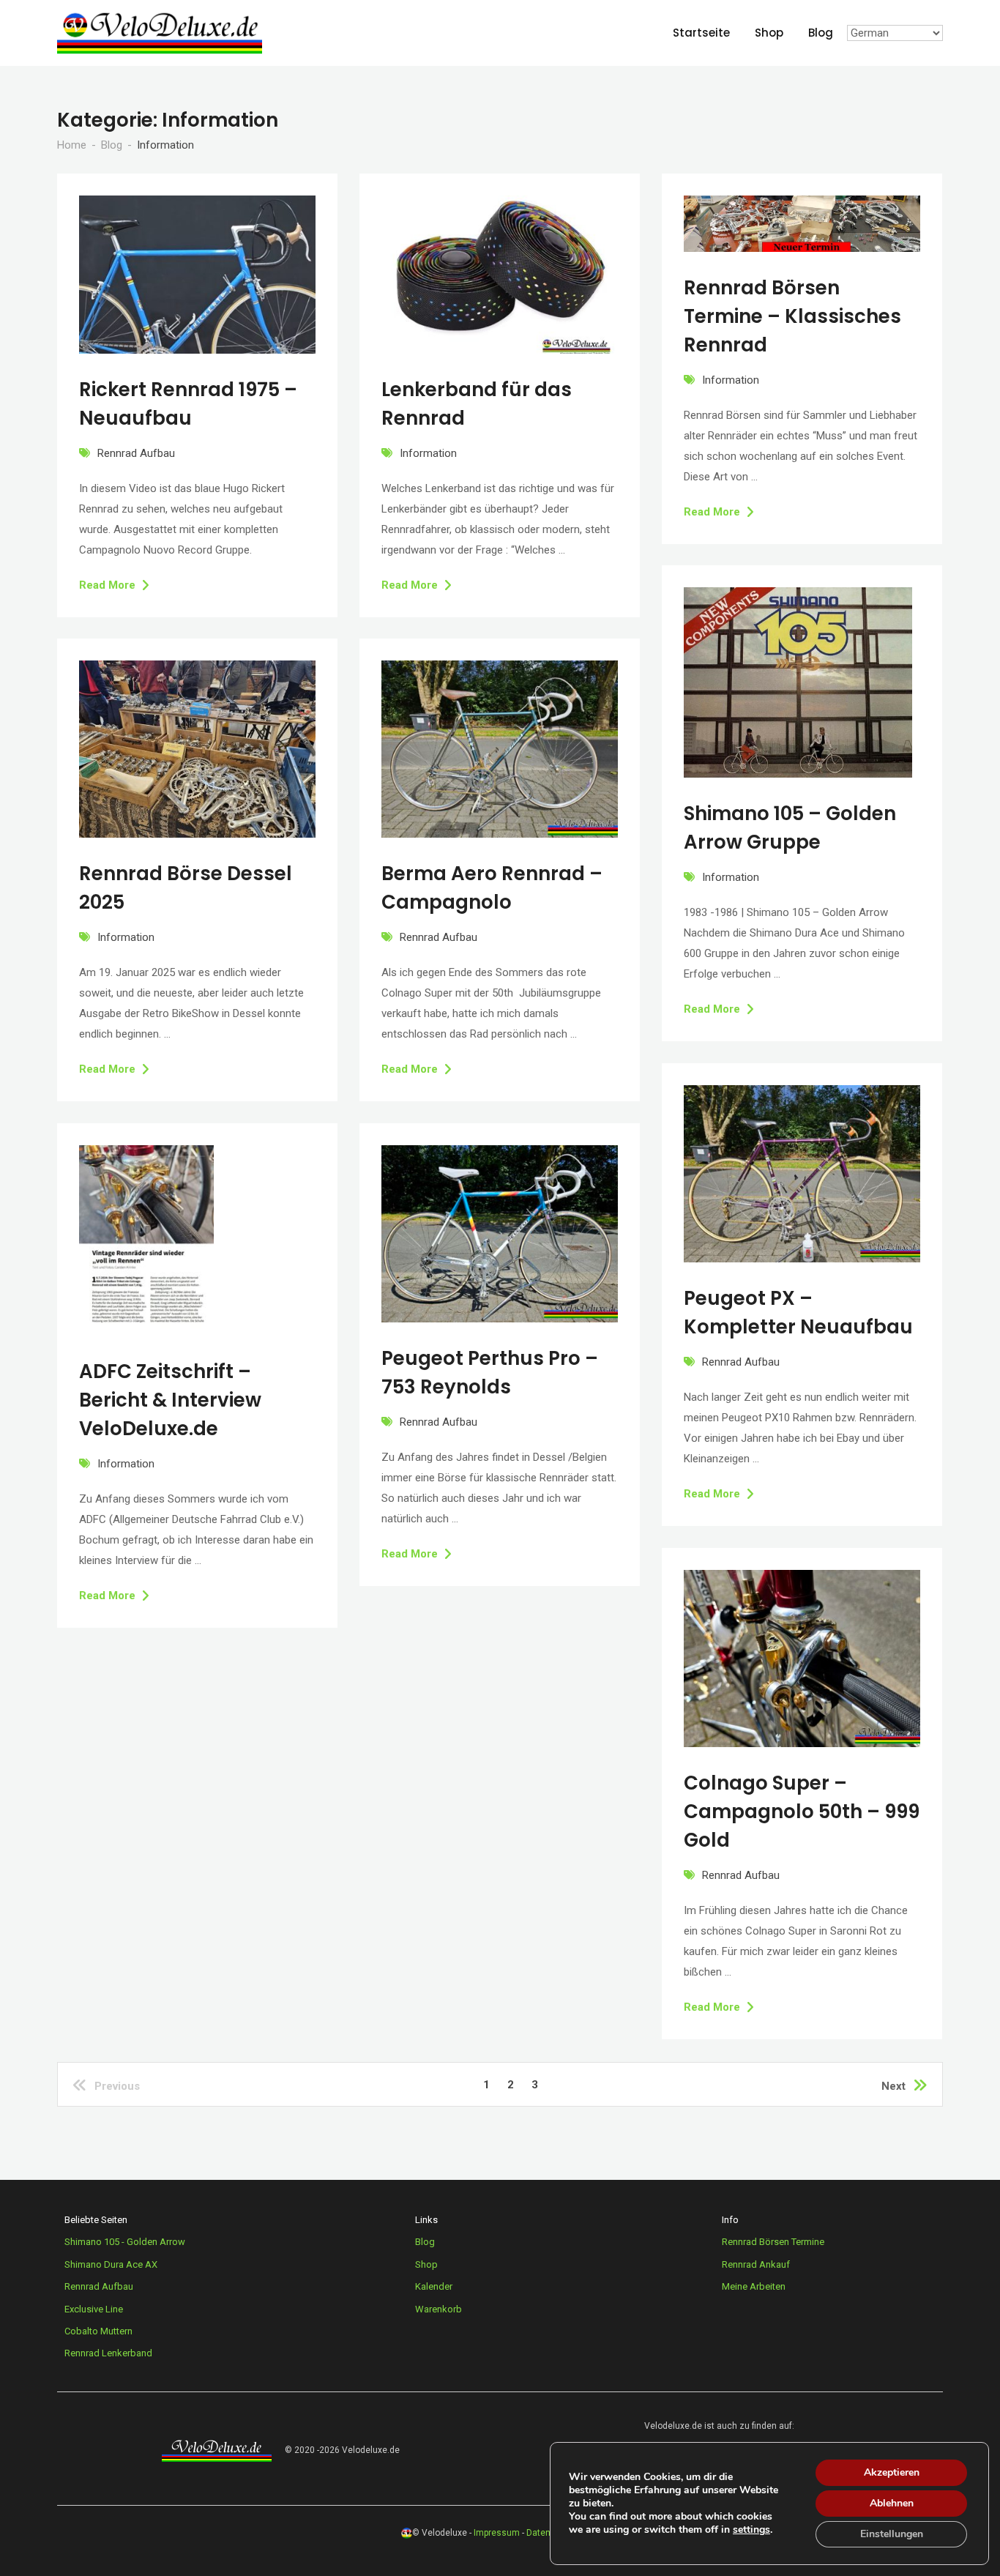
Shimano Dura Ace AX (111, 2264)
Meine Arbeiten (754, 2286)
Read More (107, 585)
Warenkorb (439, 2309)
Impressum (497, 2533)
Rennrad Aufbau (136, 453)
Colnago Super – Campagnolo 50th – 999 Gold (802, 1812)
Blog (821, 33)
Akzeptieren (892, 2472)
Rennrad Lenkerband (108, 2353)
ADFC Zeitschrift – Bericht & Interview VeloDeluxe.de (170, 1400)
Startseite (701, 33)
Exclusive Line (94, 2309)
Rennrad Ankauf (756, 2264)
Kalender (434, 2286)
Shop (769, 33)
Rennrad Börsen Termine (773, 2242)
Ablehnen (892, 2503)
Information (428, 453)
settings (751, 2530)
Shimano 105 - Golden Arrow (125, 2242)
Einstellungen (892, 2534)
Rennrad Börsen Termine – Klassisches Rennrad (792, 316)
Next (893, 2086)
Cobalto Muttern (98, 2331)
